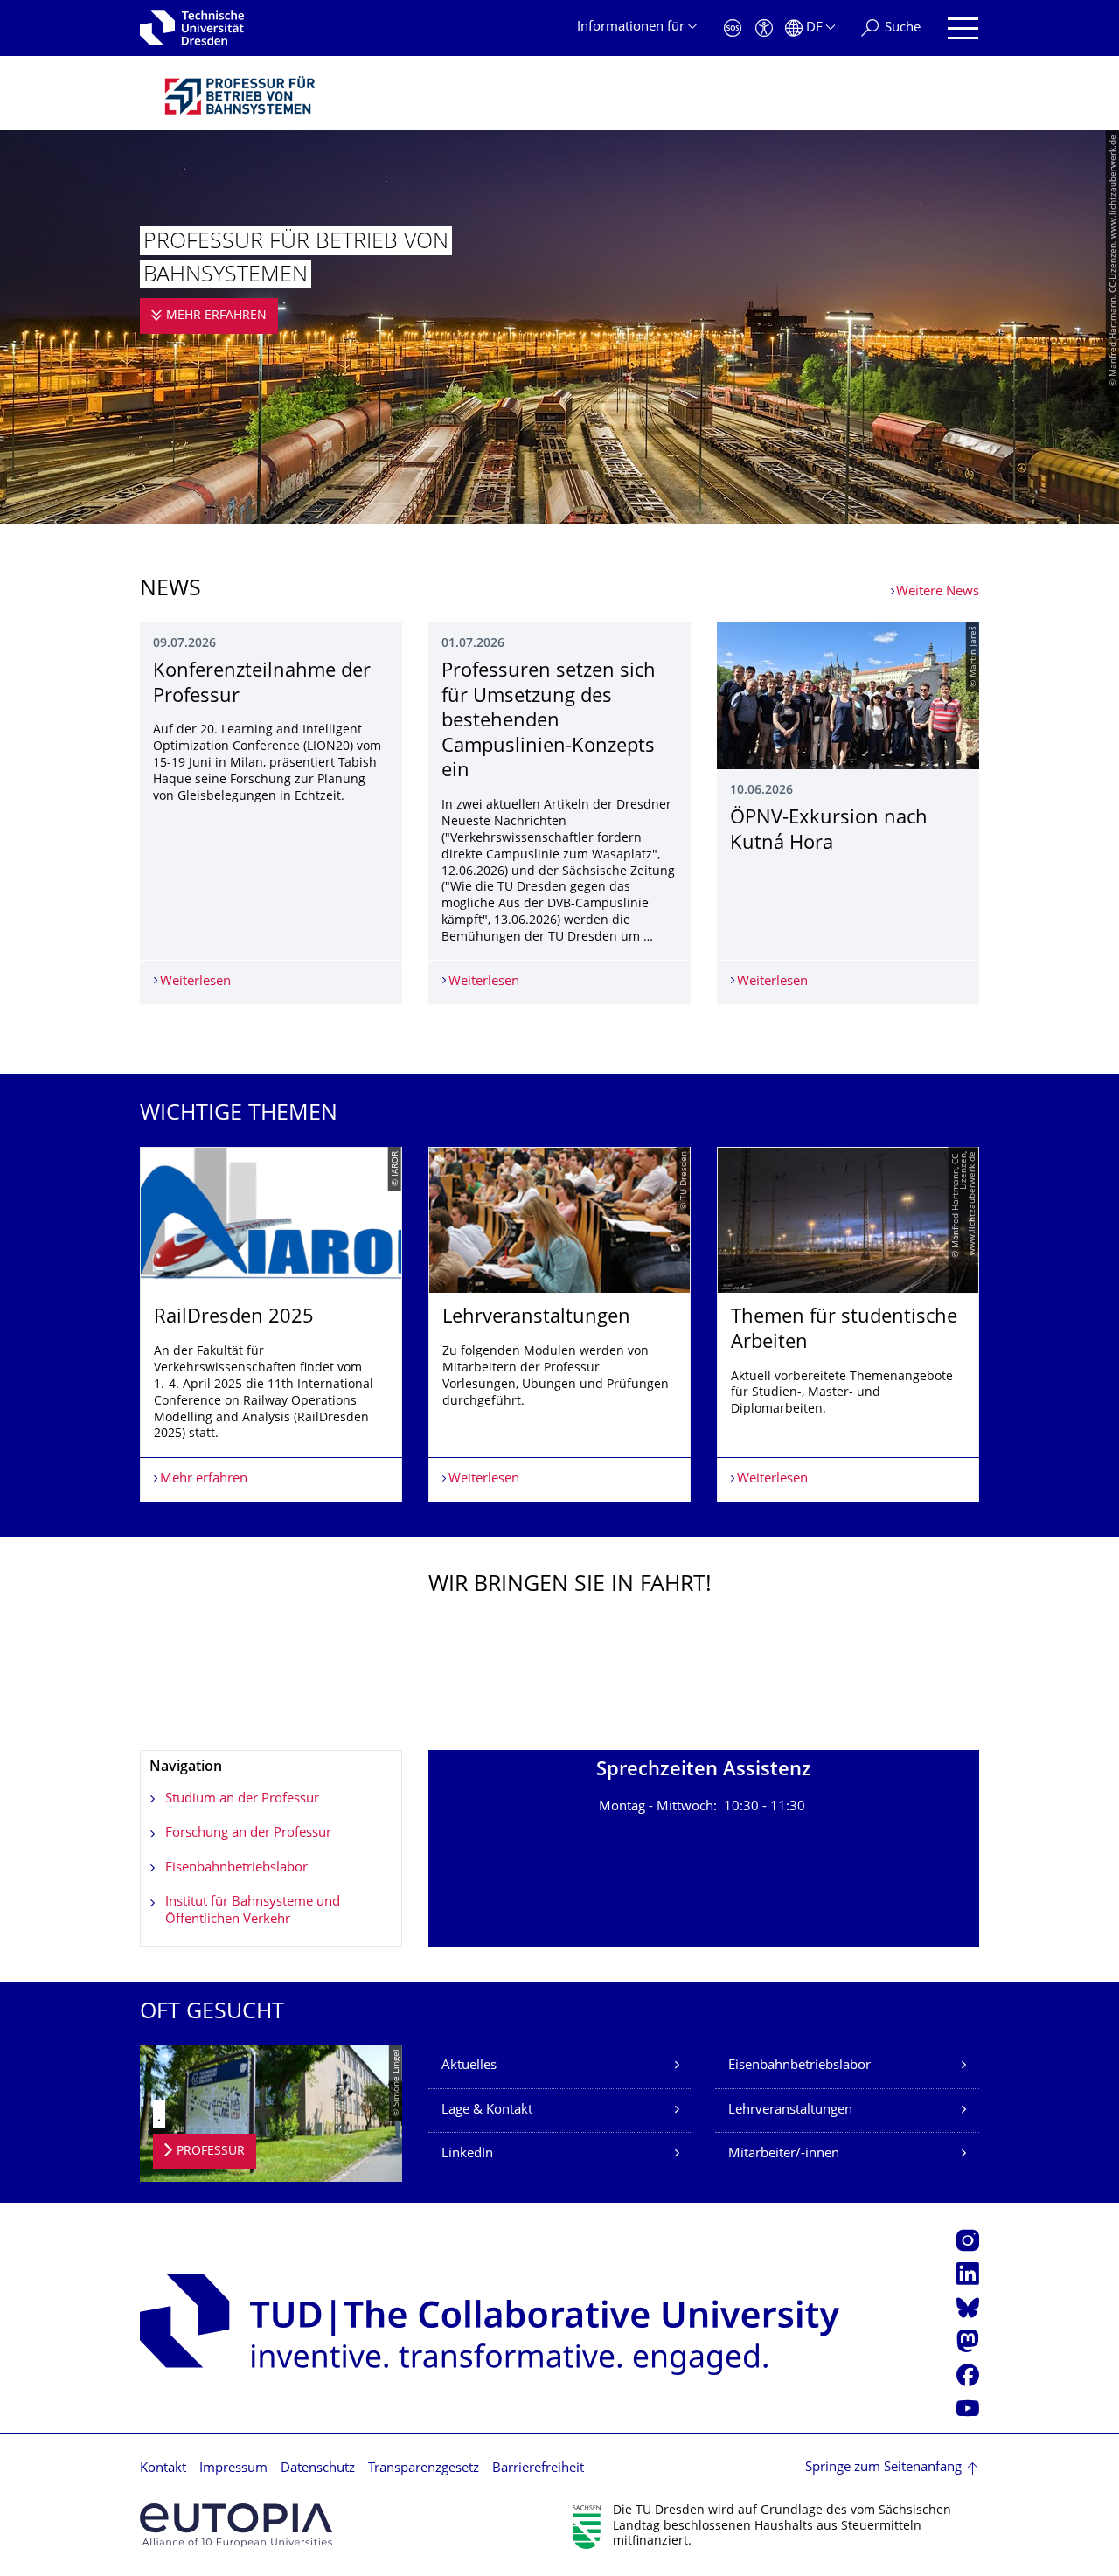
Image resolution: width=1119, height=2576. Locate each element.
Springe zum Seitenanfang (883, 2468)
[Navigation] (963, 28)
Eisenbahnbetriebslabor (236, 1868)
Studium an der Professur (242, 1799)
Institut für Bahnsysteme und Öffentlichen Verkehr (253, 1911)
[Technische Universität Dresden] (192, 28)
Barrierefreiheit (538, 2469)
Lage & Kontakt (487, 2111)
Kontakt (163, 2469)
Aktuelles (469, 2066)
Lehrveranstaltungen (790, 2111)
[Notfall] (733, 28)
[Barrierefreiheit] (764, 28)
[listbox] (559, 1325)
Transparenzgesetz (424, 2469)
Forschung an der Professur (248, 1833)
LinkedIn (467, 2154)
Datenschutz (318, 2469)
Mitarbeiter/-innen (784, 2154)
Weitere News (938, 592)
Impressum (233, 2469)
